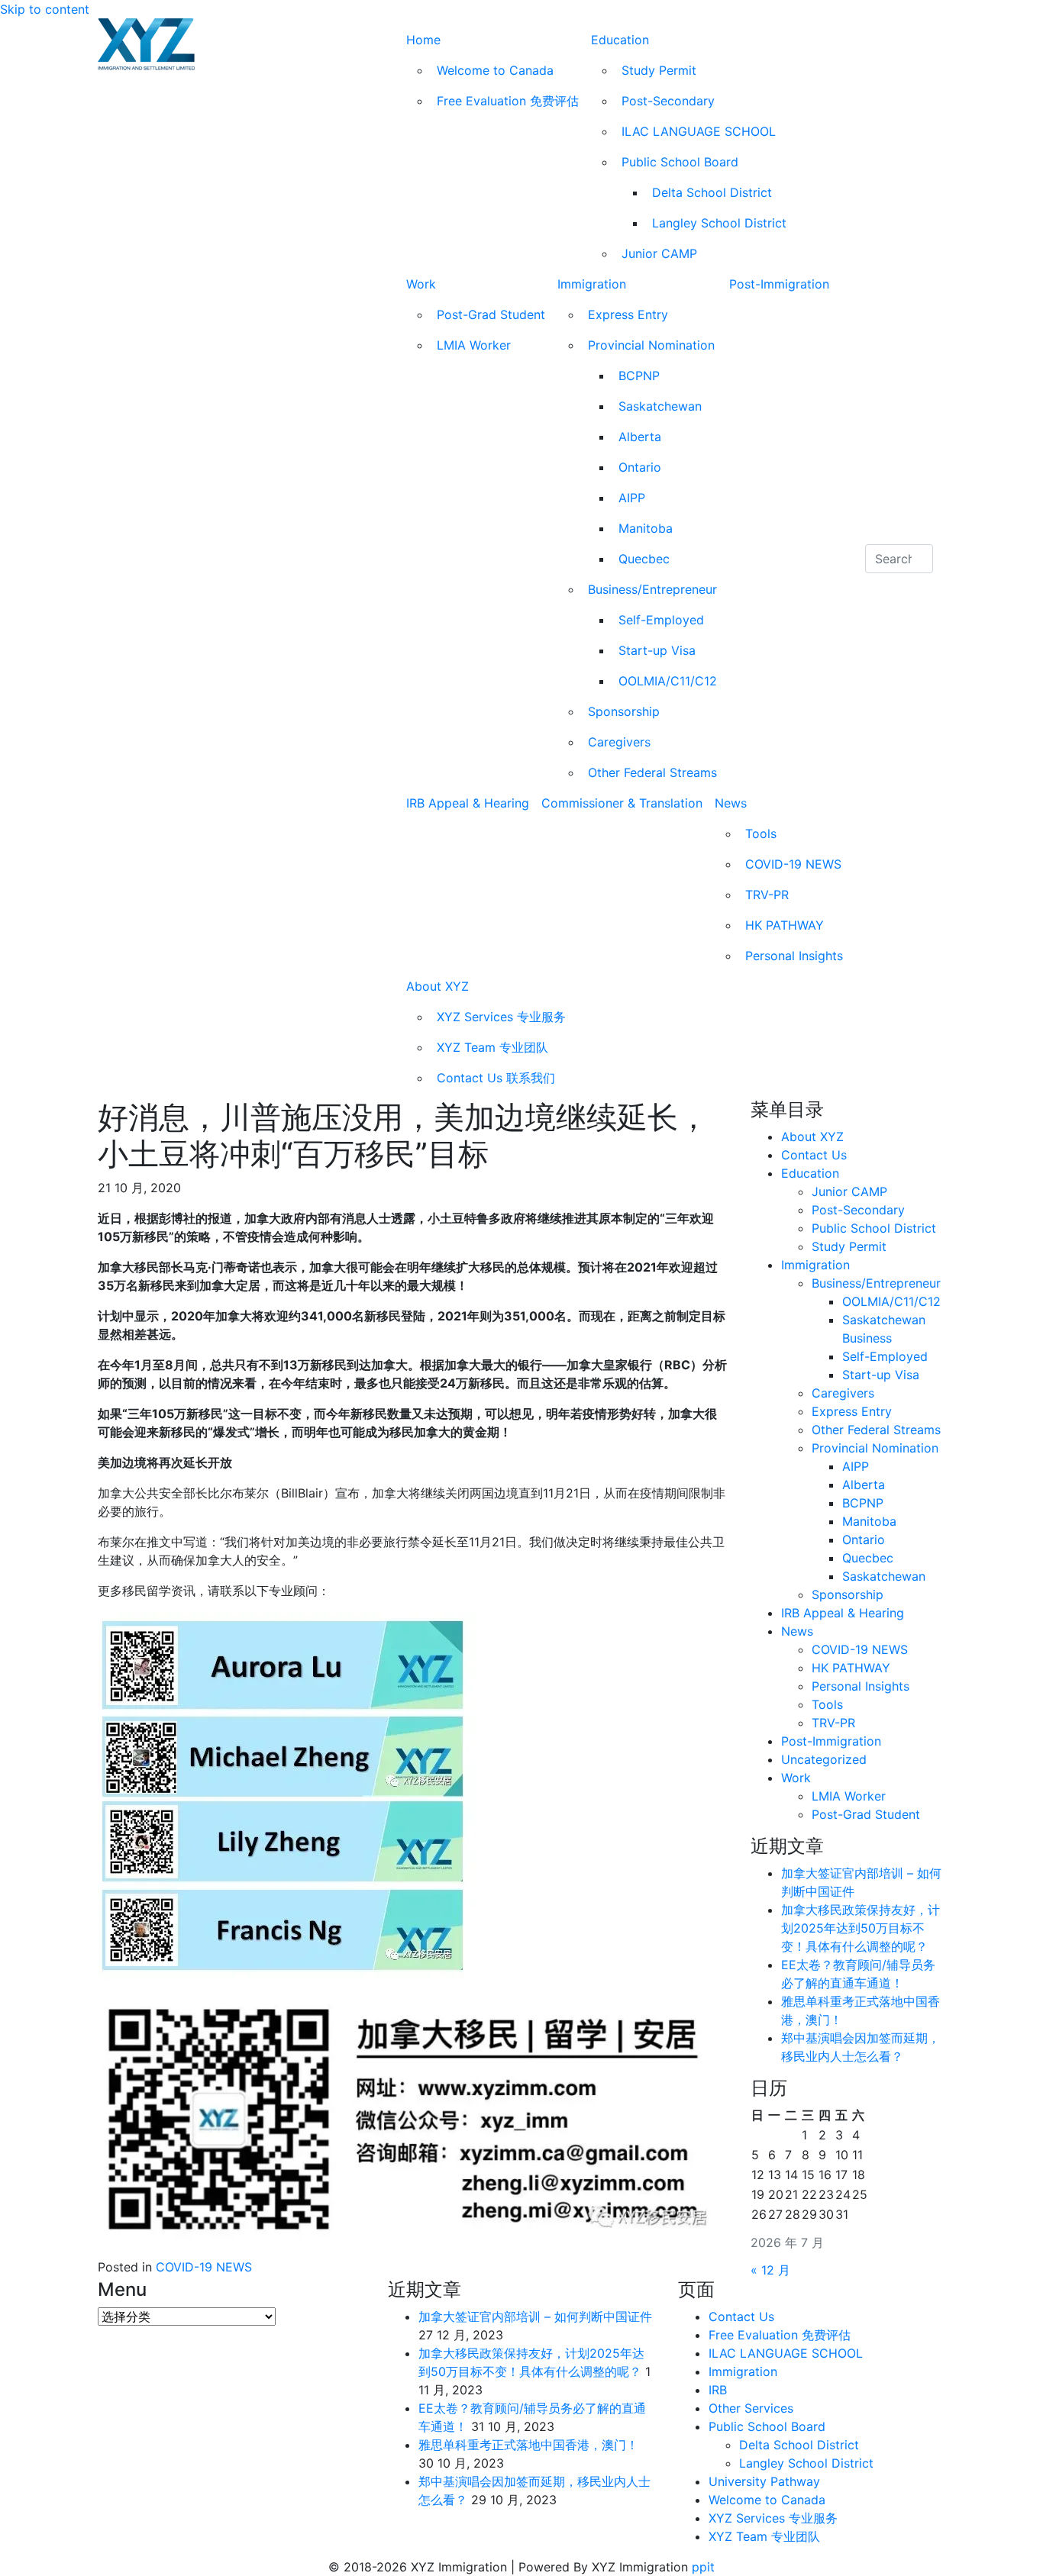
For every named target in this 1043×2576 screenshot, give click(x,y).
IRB (718, 2390)
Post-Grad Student (491, 314)
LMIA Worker (474, 345)
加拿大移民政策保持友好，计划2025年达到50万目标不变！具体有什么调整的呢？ (861, 1928)
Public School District (874, 1228)
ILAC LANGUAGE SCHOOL (699, 131)
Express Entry (628, 314)
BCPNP (639, 376)
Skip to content (45, 9)
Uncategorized (824, 1759)
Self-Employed (661, 620)
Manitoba (646, 528)
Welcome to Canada (495, 70)
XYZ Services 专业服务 (501, 1017)
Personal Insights (794, 956)
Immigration (592, 284)
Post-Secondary (668, 101)
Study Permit (659, 70)
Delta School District (712, 192)
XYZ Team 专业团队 (492, 1047)
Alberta (640, 437)
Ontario (640, 467)
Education (620, 40)
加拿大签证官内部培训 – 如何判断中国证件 (535, 2316)
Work (421, 284)
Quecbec (644, 559)
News (731, 803)
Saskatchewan (660, 406)
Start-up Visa (657, 650)
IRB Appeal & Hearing (468, 803)
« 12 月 (770, 2270)
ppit (703, 2567)
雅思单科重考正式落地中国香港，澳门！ (528, 2445)
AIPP (632, 498)
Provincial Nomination (651, 345)
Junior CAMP (659, 253)
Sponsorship (624, 711)
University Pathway (764, 2481)
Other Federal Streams (652, 772)
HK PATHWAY (785, 925)
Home (423, 40)
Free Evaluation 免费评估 (508, 101)
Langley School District (719, 223)
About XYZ (438, 986)
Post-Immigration (779, 284)
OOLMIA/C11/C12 (668, 681)
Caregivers (619, 742)
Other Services (751, 2408)
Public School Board (680, 162)
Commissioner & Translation (622, 803)
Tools (761, 833)
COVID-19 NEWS (793, 864)
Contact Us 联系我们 (496, 1078)
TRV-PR (767, 895)
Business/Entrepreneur (652, 589)
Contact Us (814, 1155)
